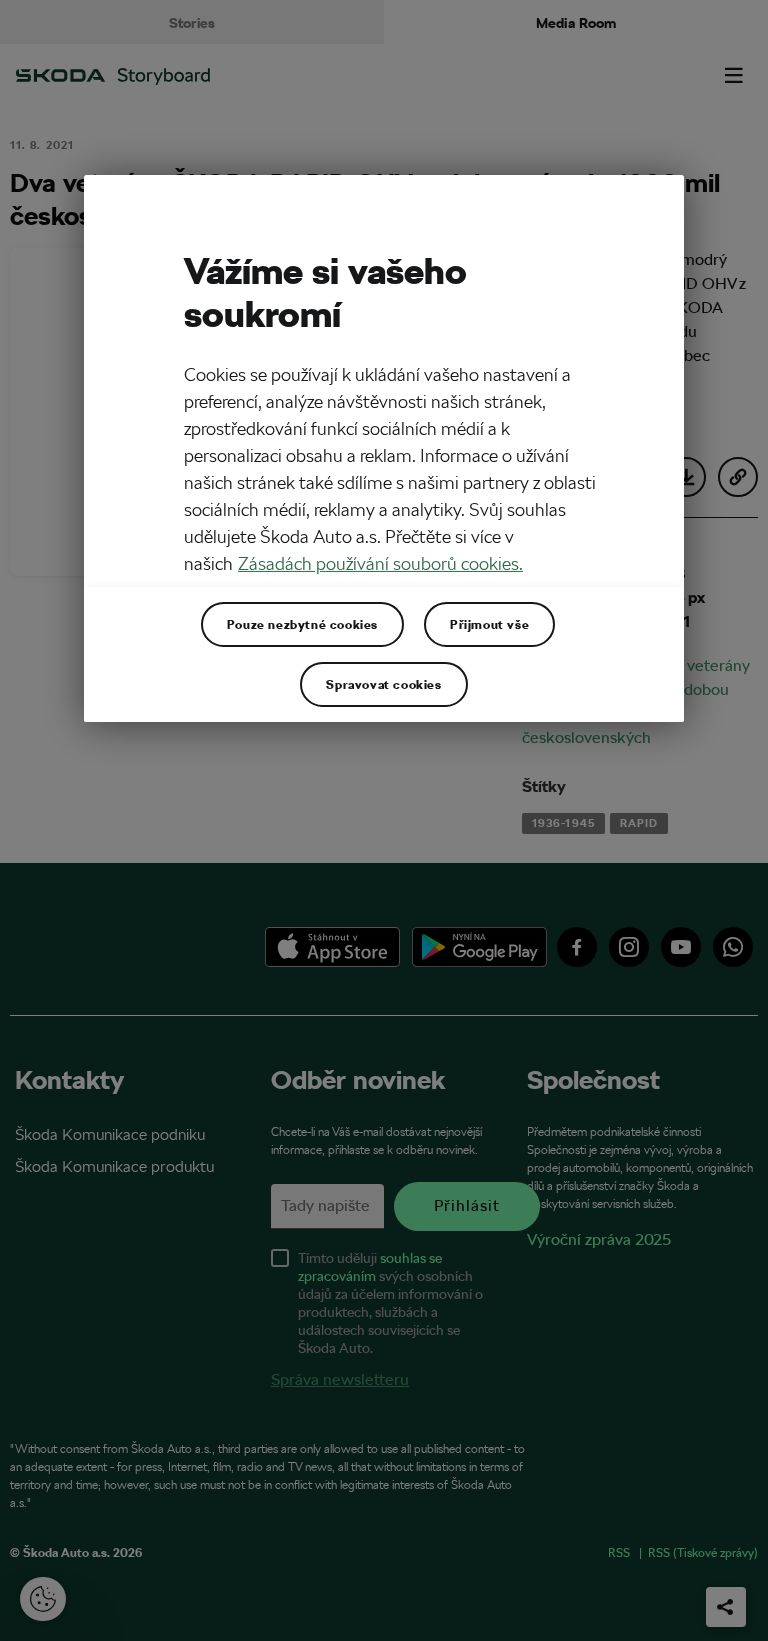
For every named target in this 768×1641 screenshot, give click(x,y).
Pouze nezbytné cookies (302, 624)
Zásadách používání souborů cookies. (380, 563)
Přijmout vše (489, 624)
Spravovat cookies (383, 684)
